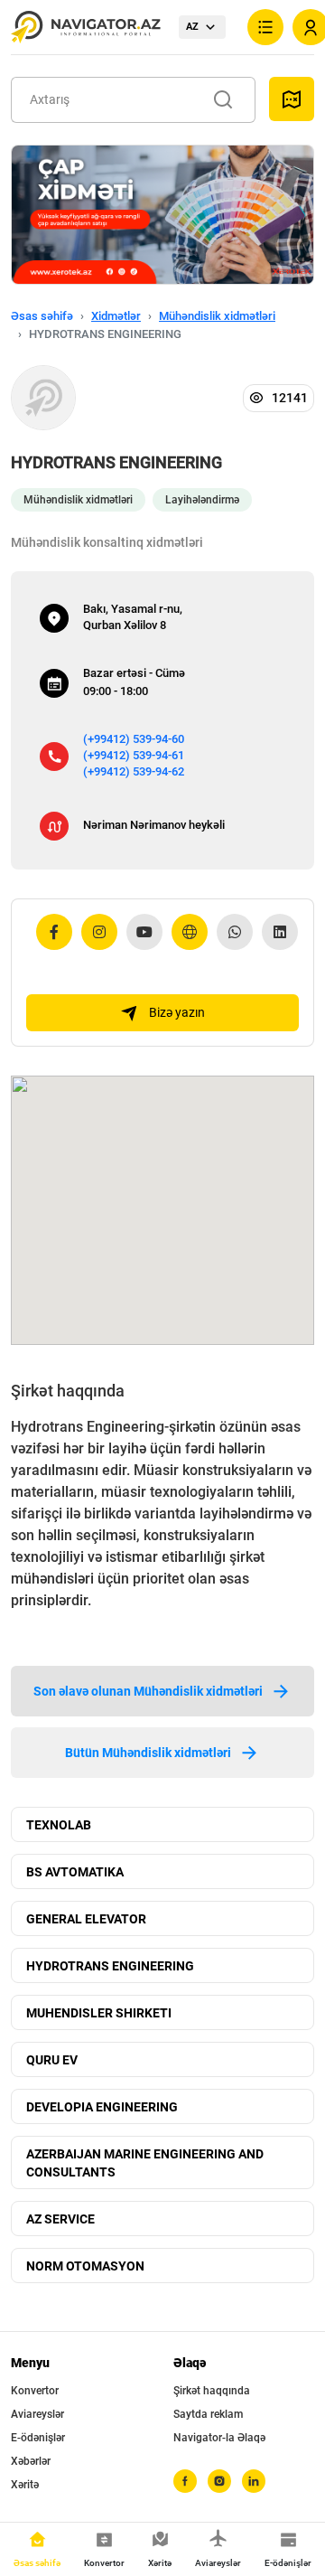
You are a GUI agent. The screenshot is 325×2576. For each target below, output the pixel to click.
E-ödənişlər (38, 2438)
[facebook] (185, 2481)
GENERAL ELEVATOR (86, 1919)
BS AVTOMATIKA (75, 1872)
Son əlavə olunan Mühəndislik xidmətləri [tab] (148, 1691)
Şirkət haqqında (212, 2391)
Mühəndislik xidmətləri (217, 316)
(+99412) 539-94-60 (134, 739)
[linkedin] (254, 2481)
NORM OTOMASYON (85, 2266)
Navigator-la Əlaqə (219, 2438)
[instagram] (219, 2481)
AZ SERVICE (60, 2219)
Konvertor (35, 2391)
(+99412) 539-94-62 (134, 771)
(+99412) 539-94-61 (134, 755)
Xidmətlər (116, 316)
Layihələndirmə (202, 500)
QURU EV (52, 2060)
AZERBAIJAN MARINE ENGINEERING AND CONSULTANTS (145, 2163)
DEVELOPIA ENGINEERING (102, 2107)
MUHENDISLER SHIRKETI (99, 2013)
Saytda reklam (208, 2414)
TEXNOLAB (59, 1825)
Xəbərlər (31, 2461)
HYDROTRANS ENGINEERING (110, 1966)
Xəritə (25, 2485)
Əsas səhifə (42, 316)
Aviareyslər (37, 2414)
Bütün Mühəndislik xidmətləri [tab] (148, 1753)
